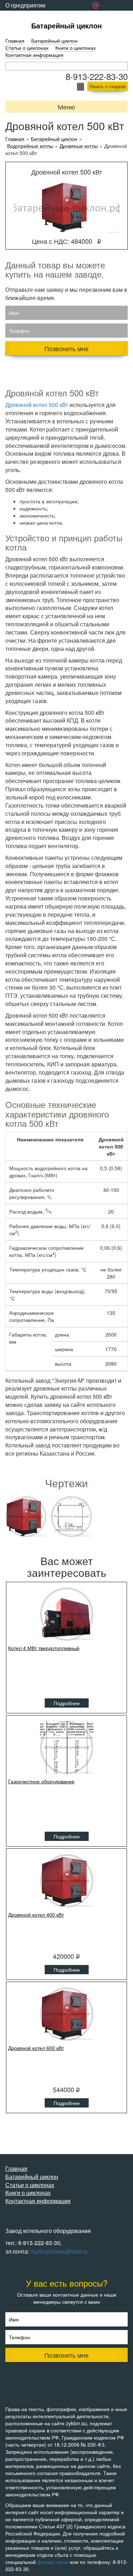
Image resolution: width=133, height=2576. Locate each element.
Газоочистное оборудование (41, 1781)
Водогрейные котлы (30, 146)
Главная (15, 41)
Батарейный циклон (66, 25)
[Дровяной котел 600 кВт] (66, 2014)
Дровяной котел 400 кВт (36, 1914)
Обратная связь (26, 16)
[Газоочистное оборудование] (66, 1747)
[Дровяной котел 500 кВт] (26, 1517)
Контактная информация (34, 55)
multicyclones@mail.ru (59, 2251)
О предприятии (25, 5)
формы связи (53, 2562)
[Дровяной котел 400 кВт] (66, 1881)
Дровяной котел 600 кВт (36, 2048)
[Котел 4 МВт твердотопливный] (66, 1614)
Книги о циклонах (76, 48)
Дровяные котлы (79, 146)
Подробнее (67, 1703)
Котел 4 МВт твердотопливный (44, 1648)
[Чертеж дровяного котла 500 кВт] (71, 1517)
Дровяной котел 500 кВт (37, 405)
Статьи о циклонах (27, 48)
